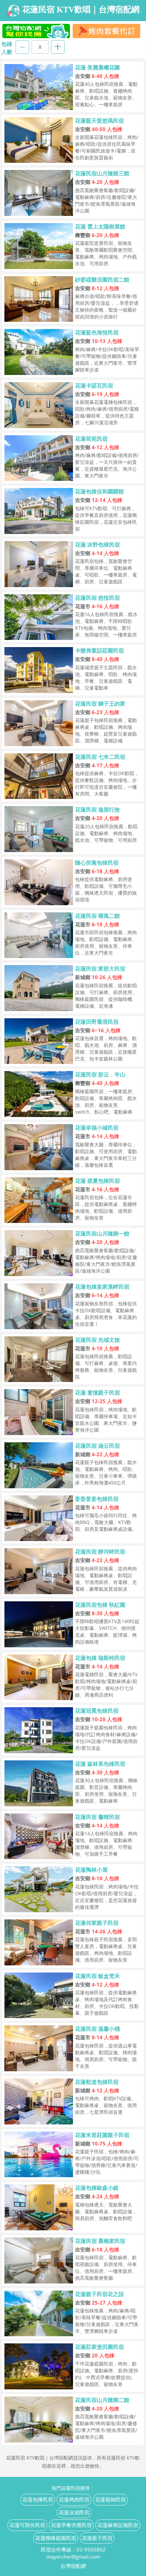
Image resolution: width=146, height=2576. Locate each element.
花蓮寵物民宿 (110, 2499)
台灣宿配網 (73, 2566)
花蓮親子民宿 (97, 2538)
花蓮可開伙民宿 (27, 2525)
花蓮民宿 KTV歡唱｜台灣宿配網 (81, 10)
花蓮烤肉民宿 (74, 2499)
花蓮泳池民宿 (74, 2512)
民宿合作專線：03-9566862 (73, 2549)
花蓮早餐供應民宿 (71, 2525)
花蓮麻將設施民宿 (118, 2525)
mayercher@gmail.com (73, 2557)
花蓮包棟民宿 (38, 2499)
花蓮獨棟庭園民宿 (56, 2538)
